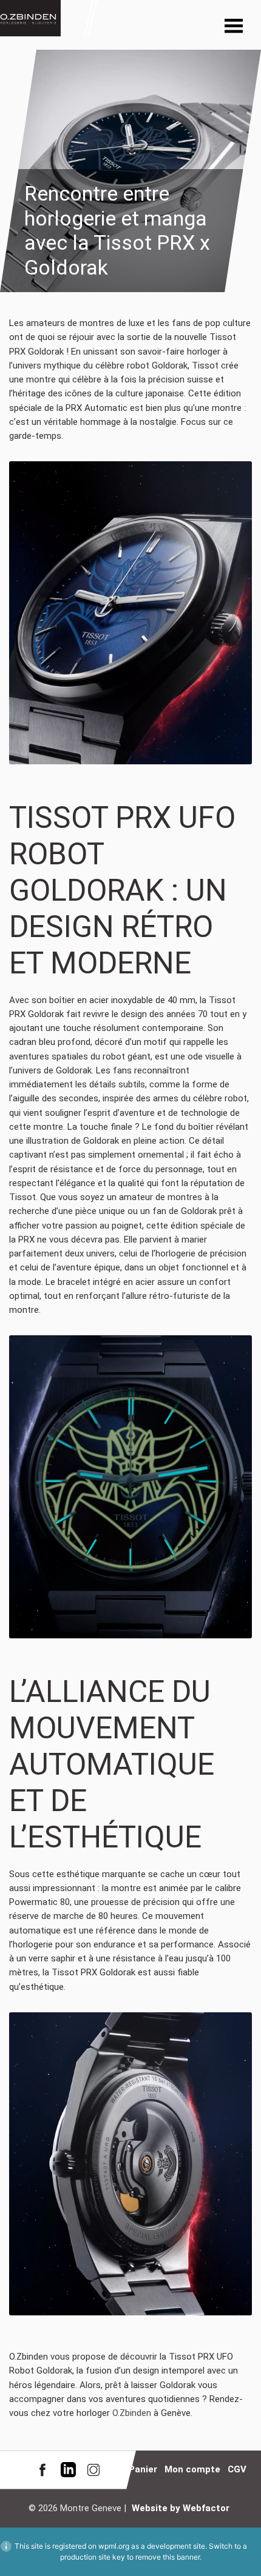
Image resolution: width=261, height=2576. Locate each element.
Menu (234, 27)
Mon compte (192, 2469)
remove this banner (168, 2557)
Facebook (42, 2470)
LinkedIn (68, 2470)
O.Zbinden (132, 2413)
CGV (237, 2469)
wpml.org (114, 2546)
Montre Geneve (30, 18)
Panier (143, 2469)
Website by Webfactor (181, 2508)
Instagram (93, 2470)
